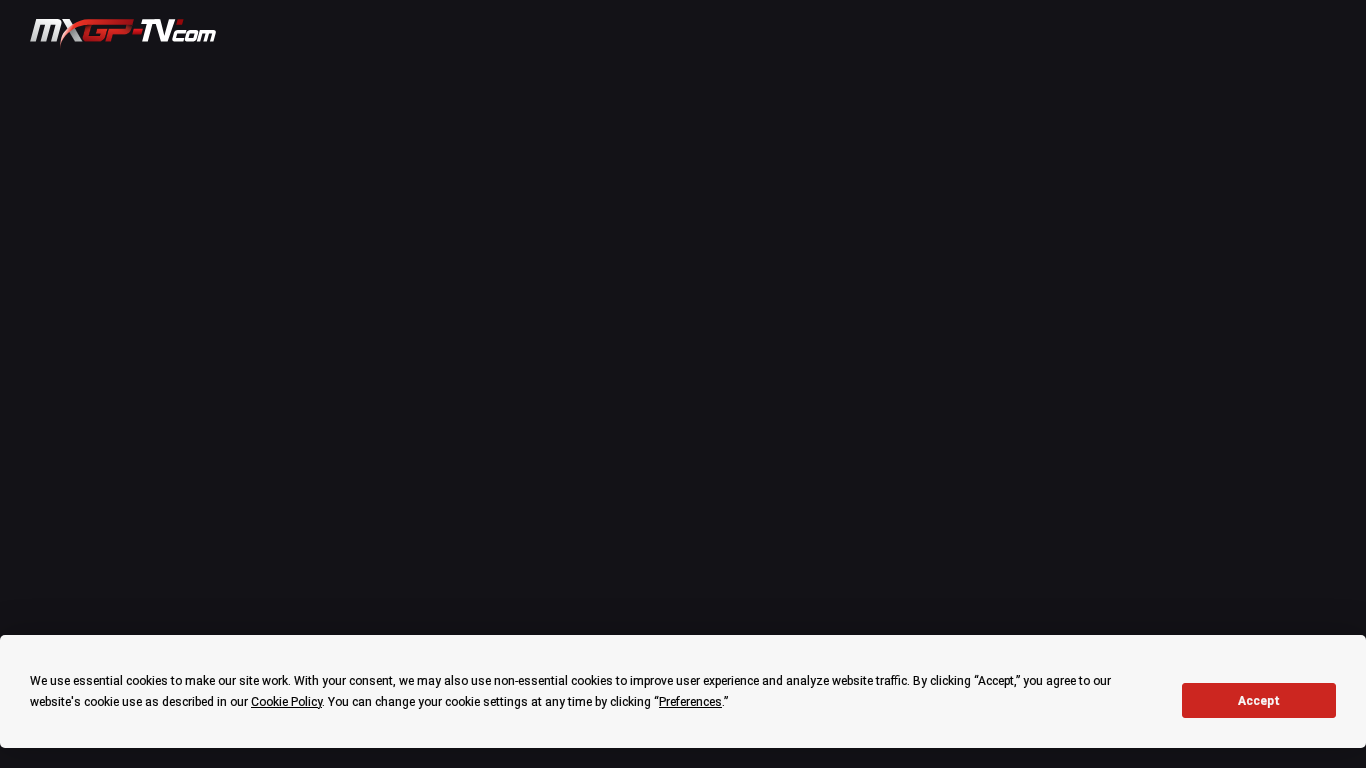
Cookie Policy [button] (286, 702)
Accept (1259, 701)
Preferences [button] (690, 702)
